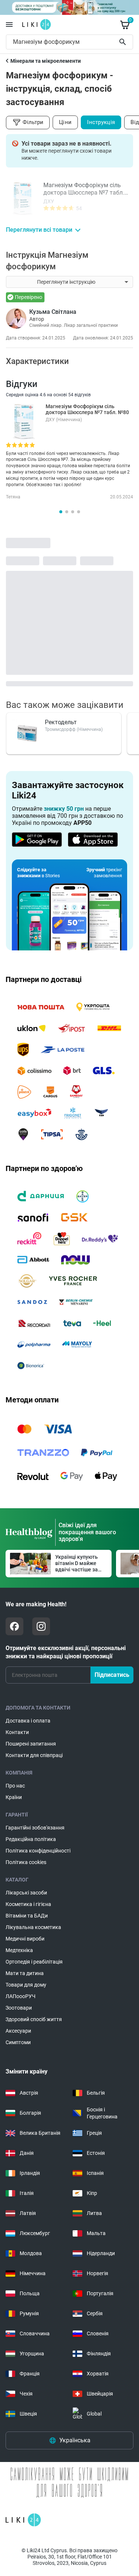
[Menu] (9, 25)
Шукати (124, 42)
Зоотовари (19, 2008)
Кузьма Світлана (53, 312)
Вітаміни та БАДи (27, 1916)
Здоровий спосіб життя (34, 2019)
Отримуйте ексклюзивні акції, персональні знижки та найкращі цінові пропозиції (66, 1652)
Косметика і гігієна (28, 1904)
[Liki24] (23, 2520)
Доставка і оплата (28, 1721)
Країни (14, 1797)
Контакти (17, 1732)
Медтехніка (19, 1950)
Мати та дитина (25, 1973)
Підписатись (112, 1675)
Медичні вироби (25, 1939)
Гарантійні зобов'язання (35, 1828)
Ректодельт (61, 722)
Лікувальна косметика (33, 1927)
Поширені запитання (31, 1744)
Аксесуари (18, 2031)
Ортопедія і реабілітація (34, 1962)
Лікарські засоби (26, 1893)
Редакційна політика (31, 1839)
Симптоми (18, 2042)
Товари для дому (26, 1985)
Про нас (15, 1786)
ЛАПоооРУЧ (21, 1996)
